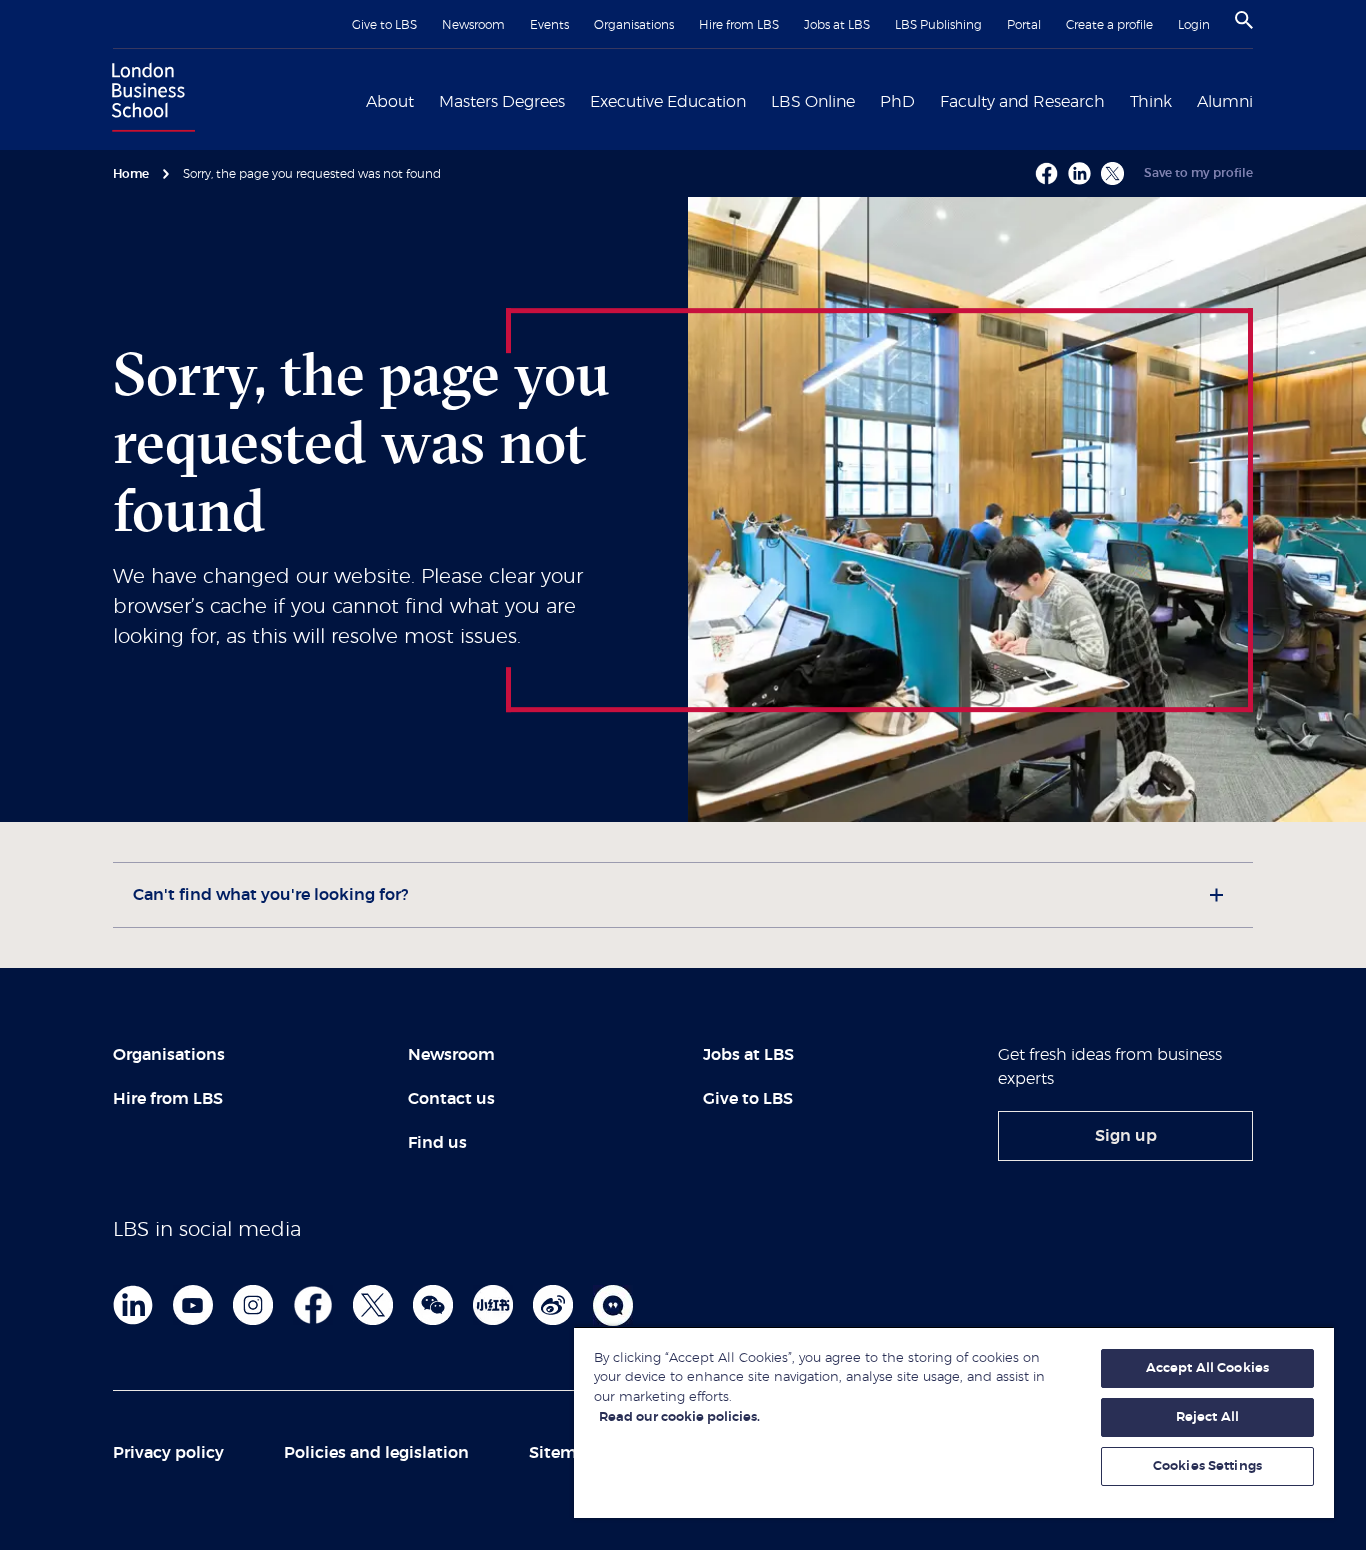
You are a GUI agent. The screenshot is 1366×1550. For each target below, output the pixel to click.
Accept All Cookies (1207, 1368)
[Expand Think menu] (1184, 100)
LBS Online (813, 102)
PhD (897, 102)
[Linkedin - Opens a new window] (1079, 173)
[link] (1125, 1136)
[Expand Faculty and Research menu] (1117, 100)
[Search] (1244, 20)
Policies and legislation (376, 1453)
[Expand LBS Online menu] (867, 100)
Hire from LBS (739, 25)
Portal (1024, 25)
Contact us (451, 1099)
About (390, 102)
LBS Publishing (938, 25)
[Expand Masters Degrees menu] (577, 100)
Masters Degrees (502, 102)
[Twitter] (373, 1305)
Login (1194, 25)
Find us (437, 1143)
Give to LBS (384, 25)
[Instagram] (253, 1305)
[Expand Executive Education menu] (758, 100)
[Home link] (149, 100)
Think (1151, 102)
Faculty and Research (1022, 102)
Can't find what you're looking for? (270, 895)
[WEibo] (553, 1305)
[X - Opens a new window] (1112, 173)
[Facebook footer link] (313, 1305)
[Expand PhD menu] (927, 100)
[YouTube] (193, 1305)
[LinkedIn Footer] (133, 1305)
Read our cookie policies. (679, 1417)
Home (131, 174)
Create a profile (1109, 25)
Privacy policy (168, 1453)
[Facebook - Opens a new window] (1046, 173)
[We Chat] (433, 1305)
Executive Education (668, 102)
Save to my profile (1198, 173)
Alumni (1225, 102)
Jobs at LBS (837, 25)
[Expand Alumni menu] (1265, 100)
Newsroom (473, 25)
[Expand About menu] (426, 100)
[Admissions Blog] (613, 1305)
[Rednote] (493, 1305)
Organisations (634, 25)
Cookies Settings (1207, 1466)
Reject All (1207, 1417)
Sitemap (563, 1453)
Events (549, 25)
